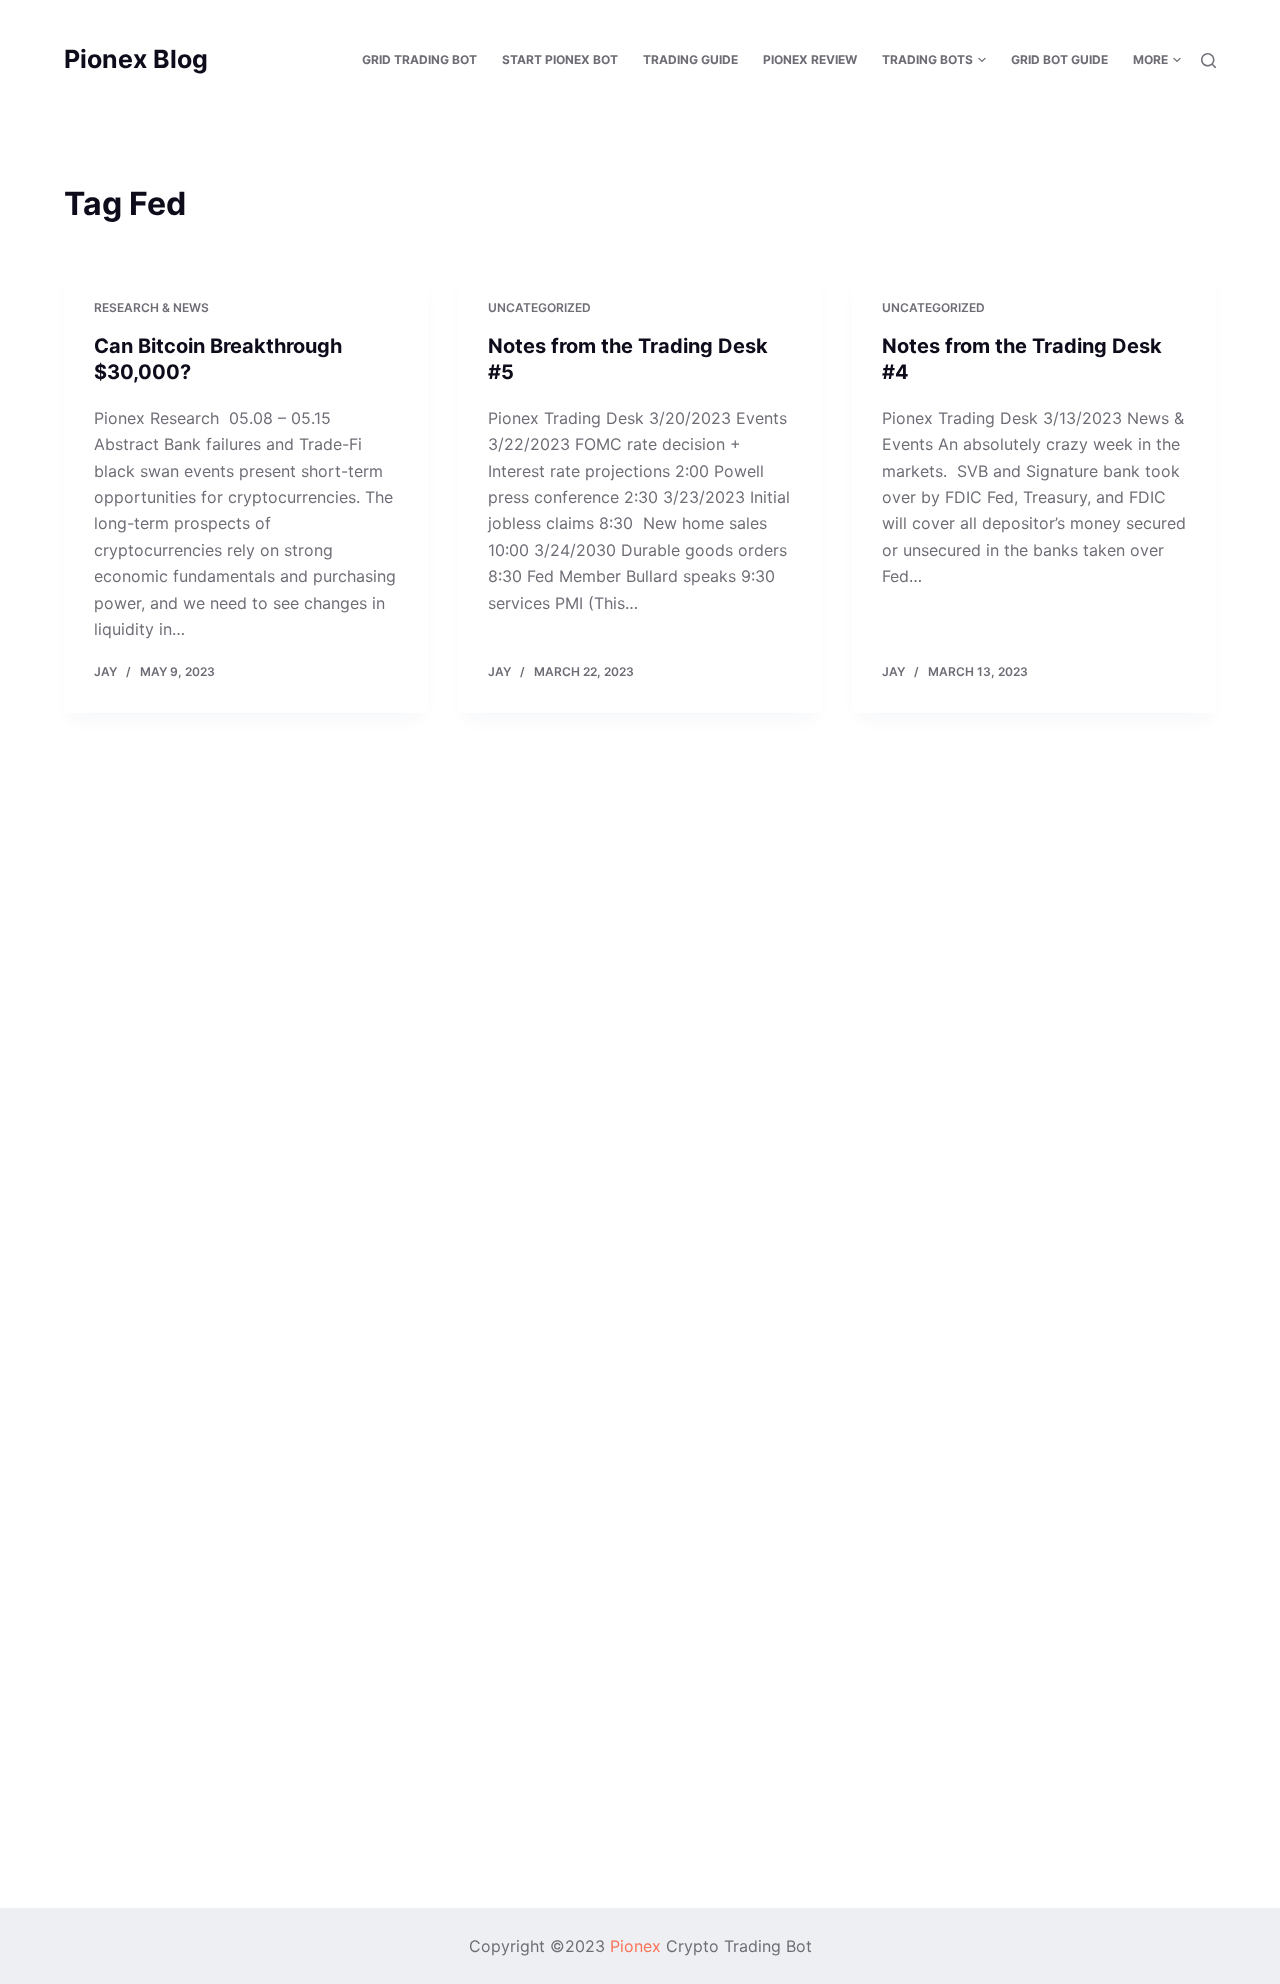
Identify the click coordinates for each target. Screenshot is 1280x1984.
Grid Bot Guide (1059, 59)
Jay (105, 671)
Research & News (151, 307)
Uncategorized (539, 307)
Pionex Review (810, 59)
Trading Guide (690, 59)
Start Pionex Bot (560, 59)
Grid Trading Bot (419, 59)
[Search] (1208, 60)
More (1150, 59)
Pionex (635, 1946)
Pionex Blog (136, 59)
